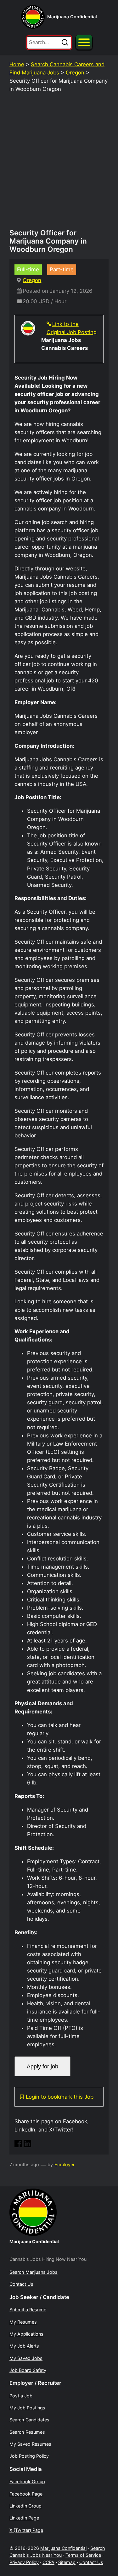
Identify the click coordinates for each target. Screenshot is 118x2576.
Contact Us (91, 2562)
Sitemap (67, 2562)
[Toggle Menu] (84, 42)
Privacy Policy (24, 2562)
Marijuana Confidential (72, 17)
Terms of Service (83, 2555)
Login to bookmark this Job (60, 2097)
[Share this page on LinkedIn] (27, 2145)
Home (17, 64)
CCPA (48, 2562)
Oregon (75, 73)
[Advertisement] (59, 164)
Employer (65, 2164)
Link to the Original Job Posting (72, 328)
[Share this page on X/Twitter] (37, 2145)
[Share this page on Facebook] (18, 2145)
